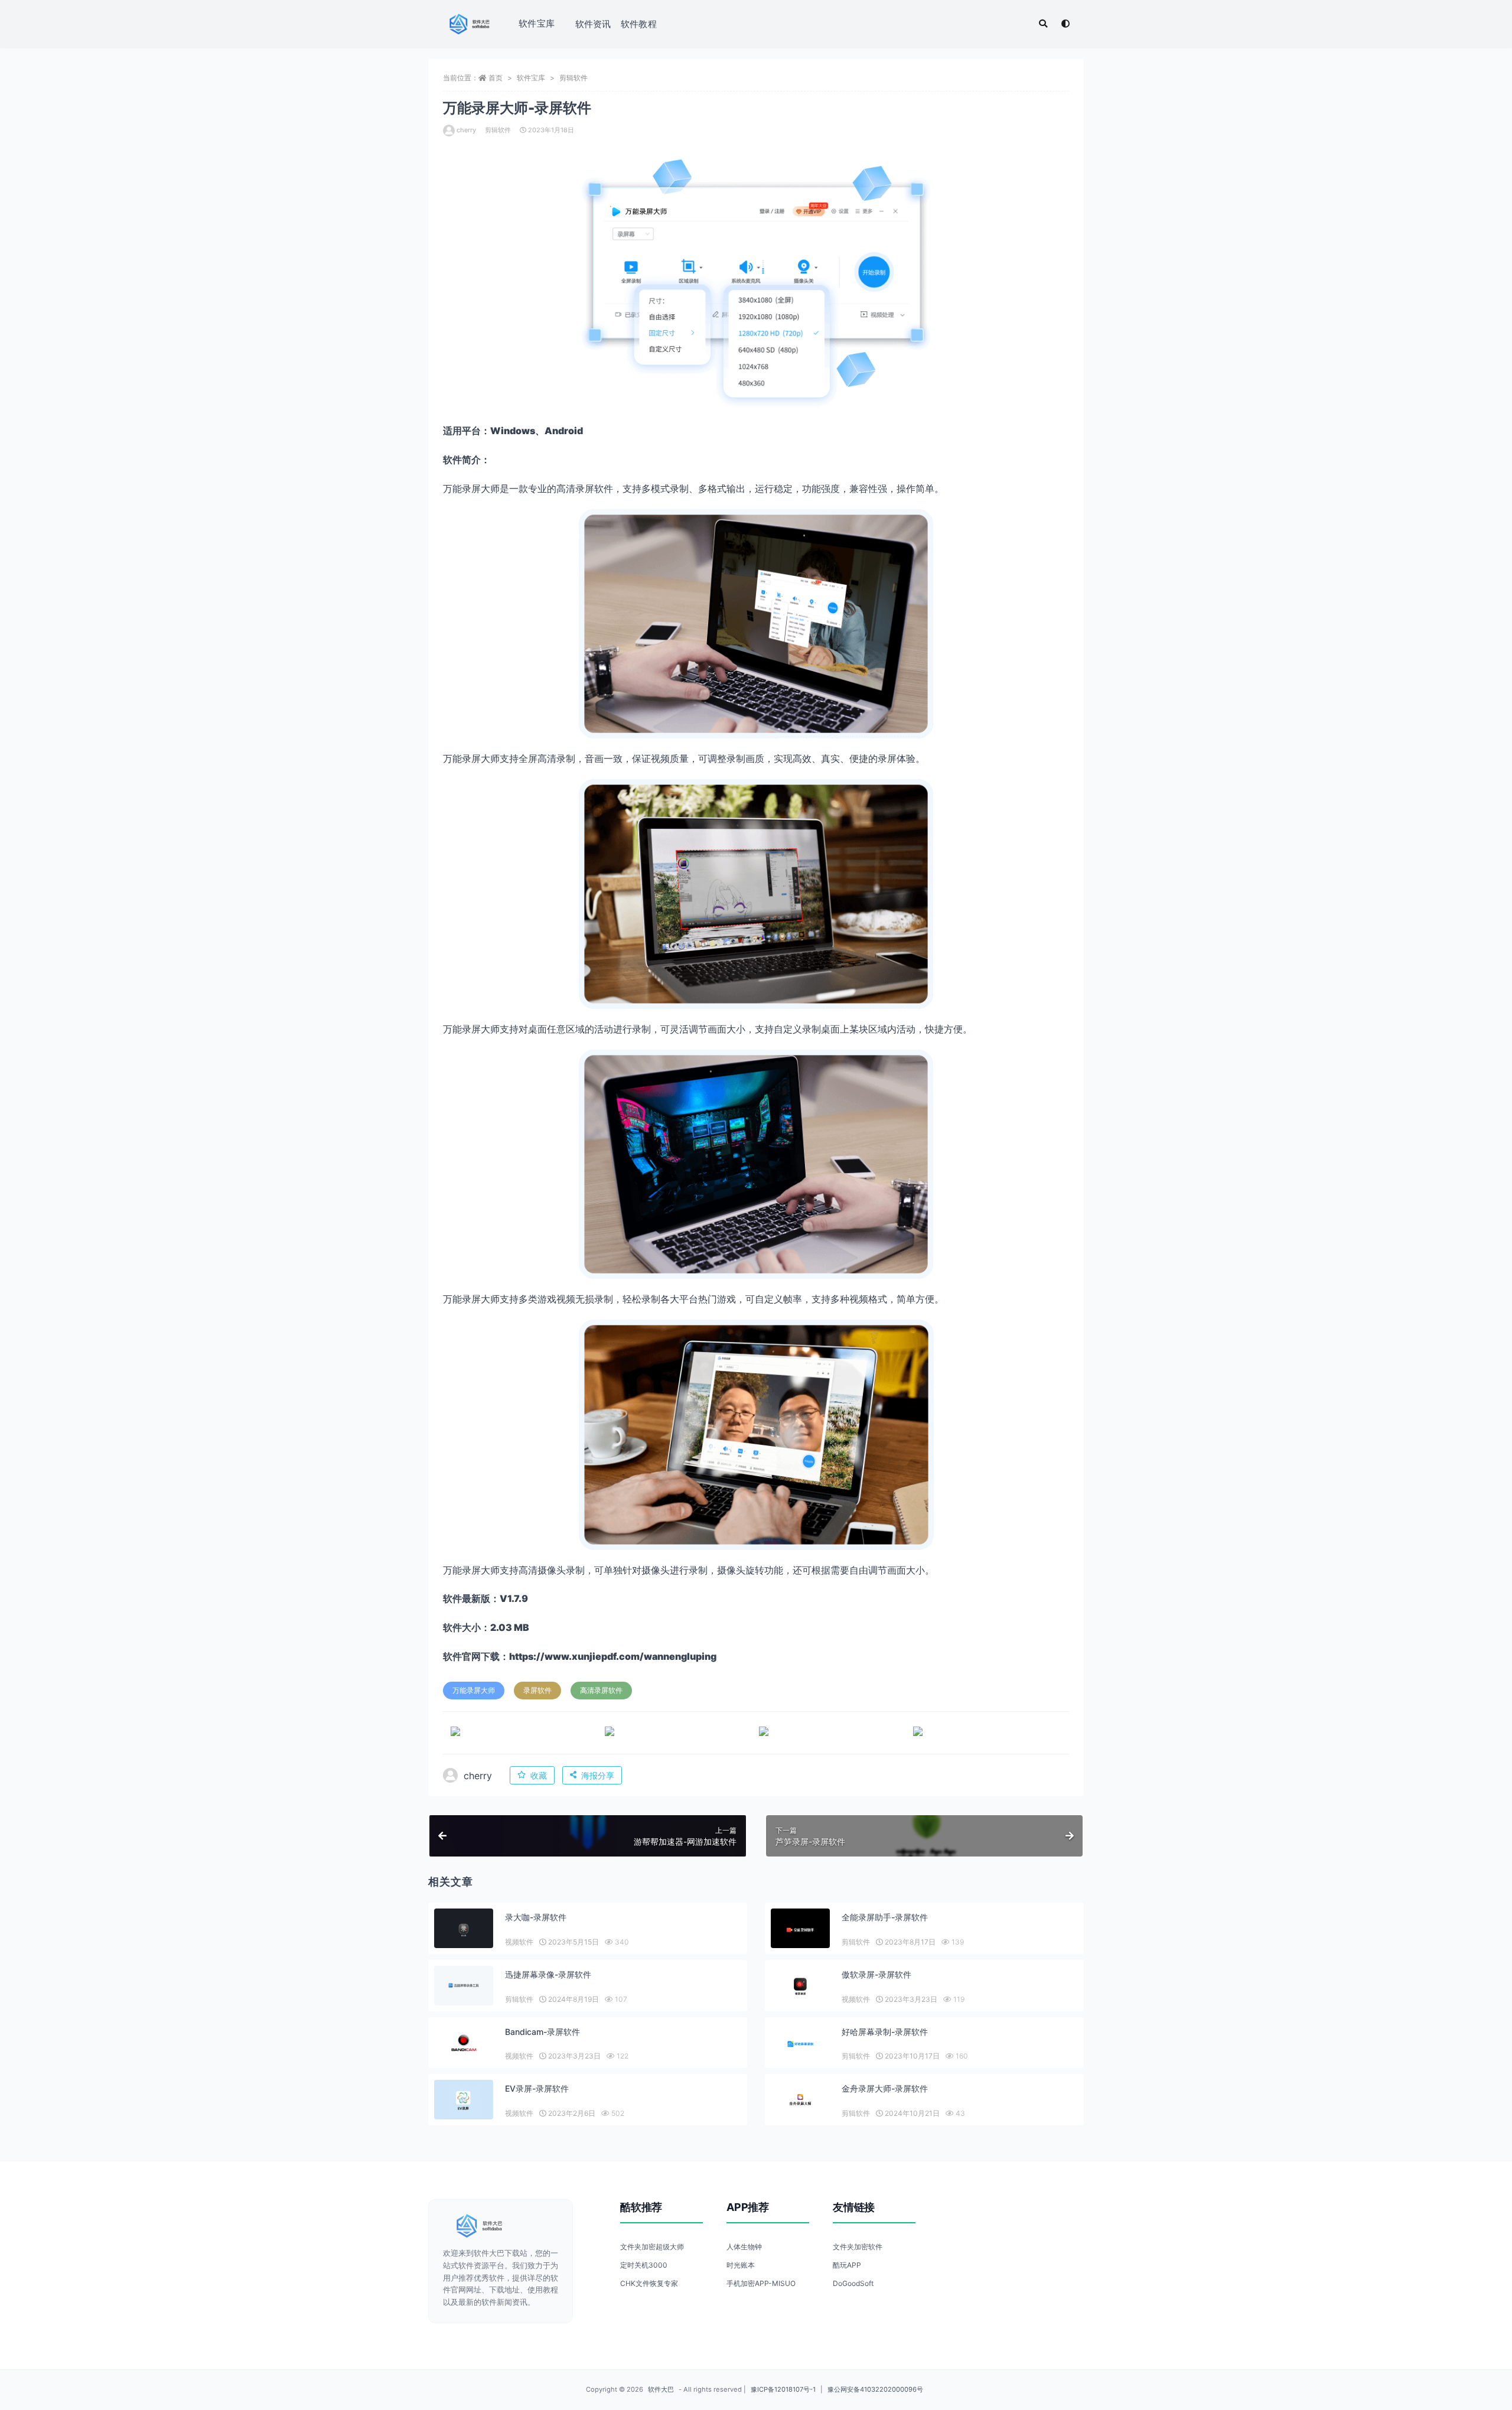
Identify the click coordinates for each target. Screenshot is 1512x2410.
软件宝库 (537, 23)
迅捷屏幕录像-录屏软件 (548, 1974)
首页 (496, 78)
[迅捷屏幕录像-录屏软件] (464, 1986)
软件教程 (639, 24)
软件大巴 (661, 2389)
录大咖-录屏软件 (536, 1917)
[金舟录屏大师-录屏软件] (800, 2100)
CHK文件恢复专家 (649, 2283)
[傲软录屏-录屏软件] (800, 1987)
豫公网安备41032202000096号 (875, 2389)
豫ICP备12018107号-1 (783, 2389)
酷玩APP (847, 2265)
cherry (466, 130)
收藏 (539, 1775)
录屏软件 (537, 1690)
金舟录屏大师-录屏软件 (885, 2088)
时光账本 (741, 2265)
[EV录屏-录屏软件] (464, 2101)
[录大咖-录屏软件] (464, 1929)
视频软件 (519, 1942)
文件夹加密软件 (858, 2247)
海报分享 (598, 1775)
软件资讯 (593, 24)
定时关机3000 (644, 2265)
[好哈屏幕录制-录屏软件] (800, 2044)
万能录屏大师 (474, 1690)
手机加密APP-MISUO (761, 2283)
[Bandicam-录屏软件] (464, 2044)
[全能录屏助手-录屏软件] (800, 1929)
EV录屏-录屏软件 (537, 2088)
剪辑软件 (573, 78)
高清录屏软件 (601, 1690)
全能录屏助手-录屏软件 (885, 1917)
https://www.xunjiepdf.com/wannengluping (613, 1656)
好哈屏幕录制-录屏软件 (885, 2032)
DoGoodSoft (853, 2283)
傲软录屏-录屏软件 (876, 1974)
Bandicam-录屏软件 (542, 2032)
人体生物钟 (744, 2247)
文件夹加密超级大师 (652, 2247)
